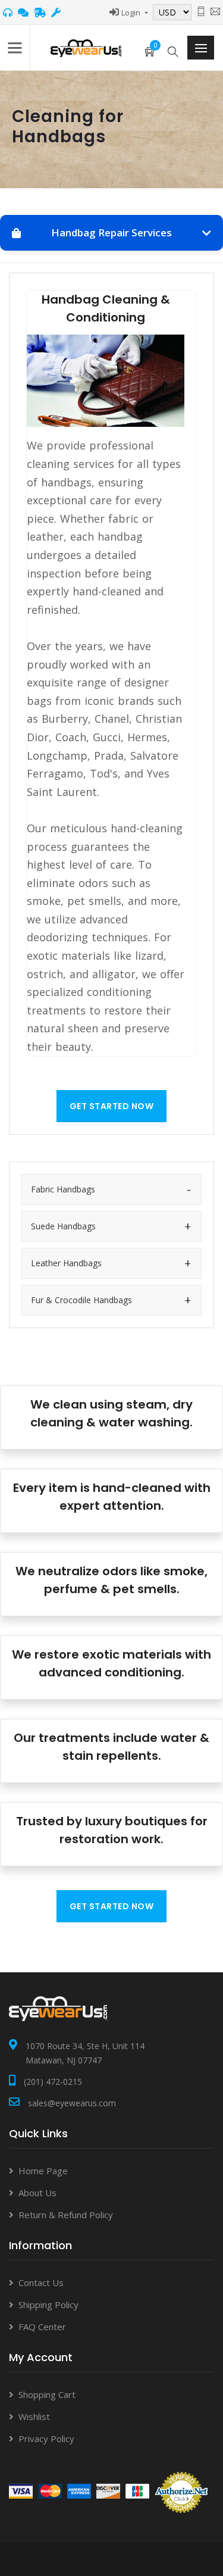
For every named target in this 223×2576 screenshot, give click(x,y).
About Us (37, 2193)
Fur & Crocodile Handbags (81, 1300)
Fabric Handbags (63, 1189)
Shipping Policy (48, 2305)
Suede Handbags (63, 1226)
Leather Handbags (66, 1263)
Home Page (43, 2171)
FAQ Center (42, 2327)
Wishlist (34, 2416)
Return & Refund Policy (66, 2215)
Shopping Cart (47, 2394)
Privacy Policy (46, 2438)
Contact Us (41, 2283)
